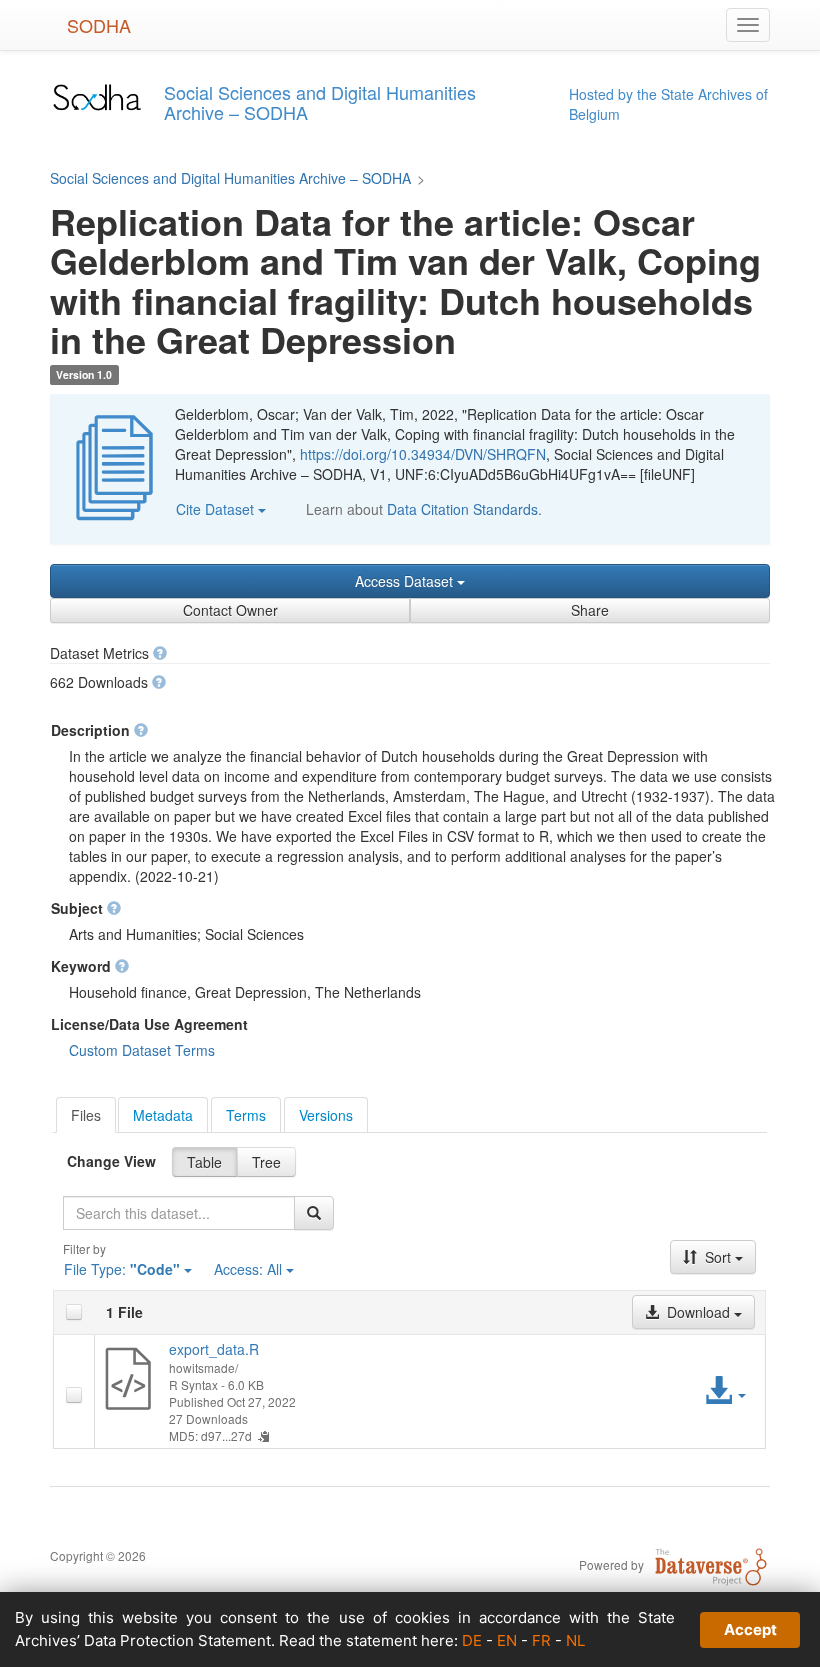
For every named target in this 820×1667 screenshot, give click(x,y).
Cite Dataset (217, 509)
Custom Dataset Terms (142, 1050)
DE (472, 1640)
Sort (718, 1257)
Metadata (163, 1115)
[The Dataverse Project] (711, 1564)
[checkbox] (74, 1312)
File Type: (122, 1269)
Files (86, 1115)
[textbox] (179, 1213)
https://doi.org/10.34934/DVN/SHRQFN (423, 454)
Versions (326, 1115)
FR (541, 1640)
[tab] (86, 1115)
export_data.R (214, 1349)
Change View (111, 1161)
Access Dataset (406, 581)
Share (590, 610)
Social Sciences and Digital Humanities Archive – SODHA (230, 178)
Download (698, 1312)
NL (575, 1640)
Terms (246, 1115)
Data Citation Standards (462, 509)
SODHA (99, 25)
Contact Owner (230, 610)
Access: (248, 1269)
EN (507, 1640)
